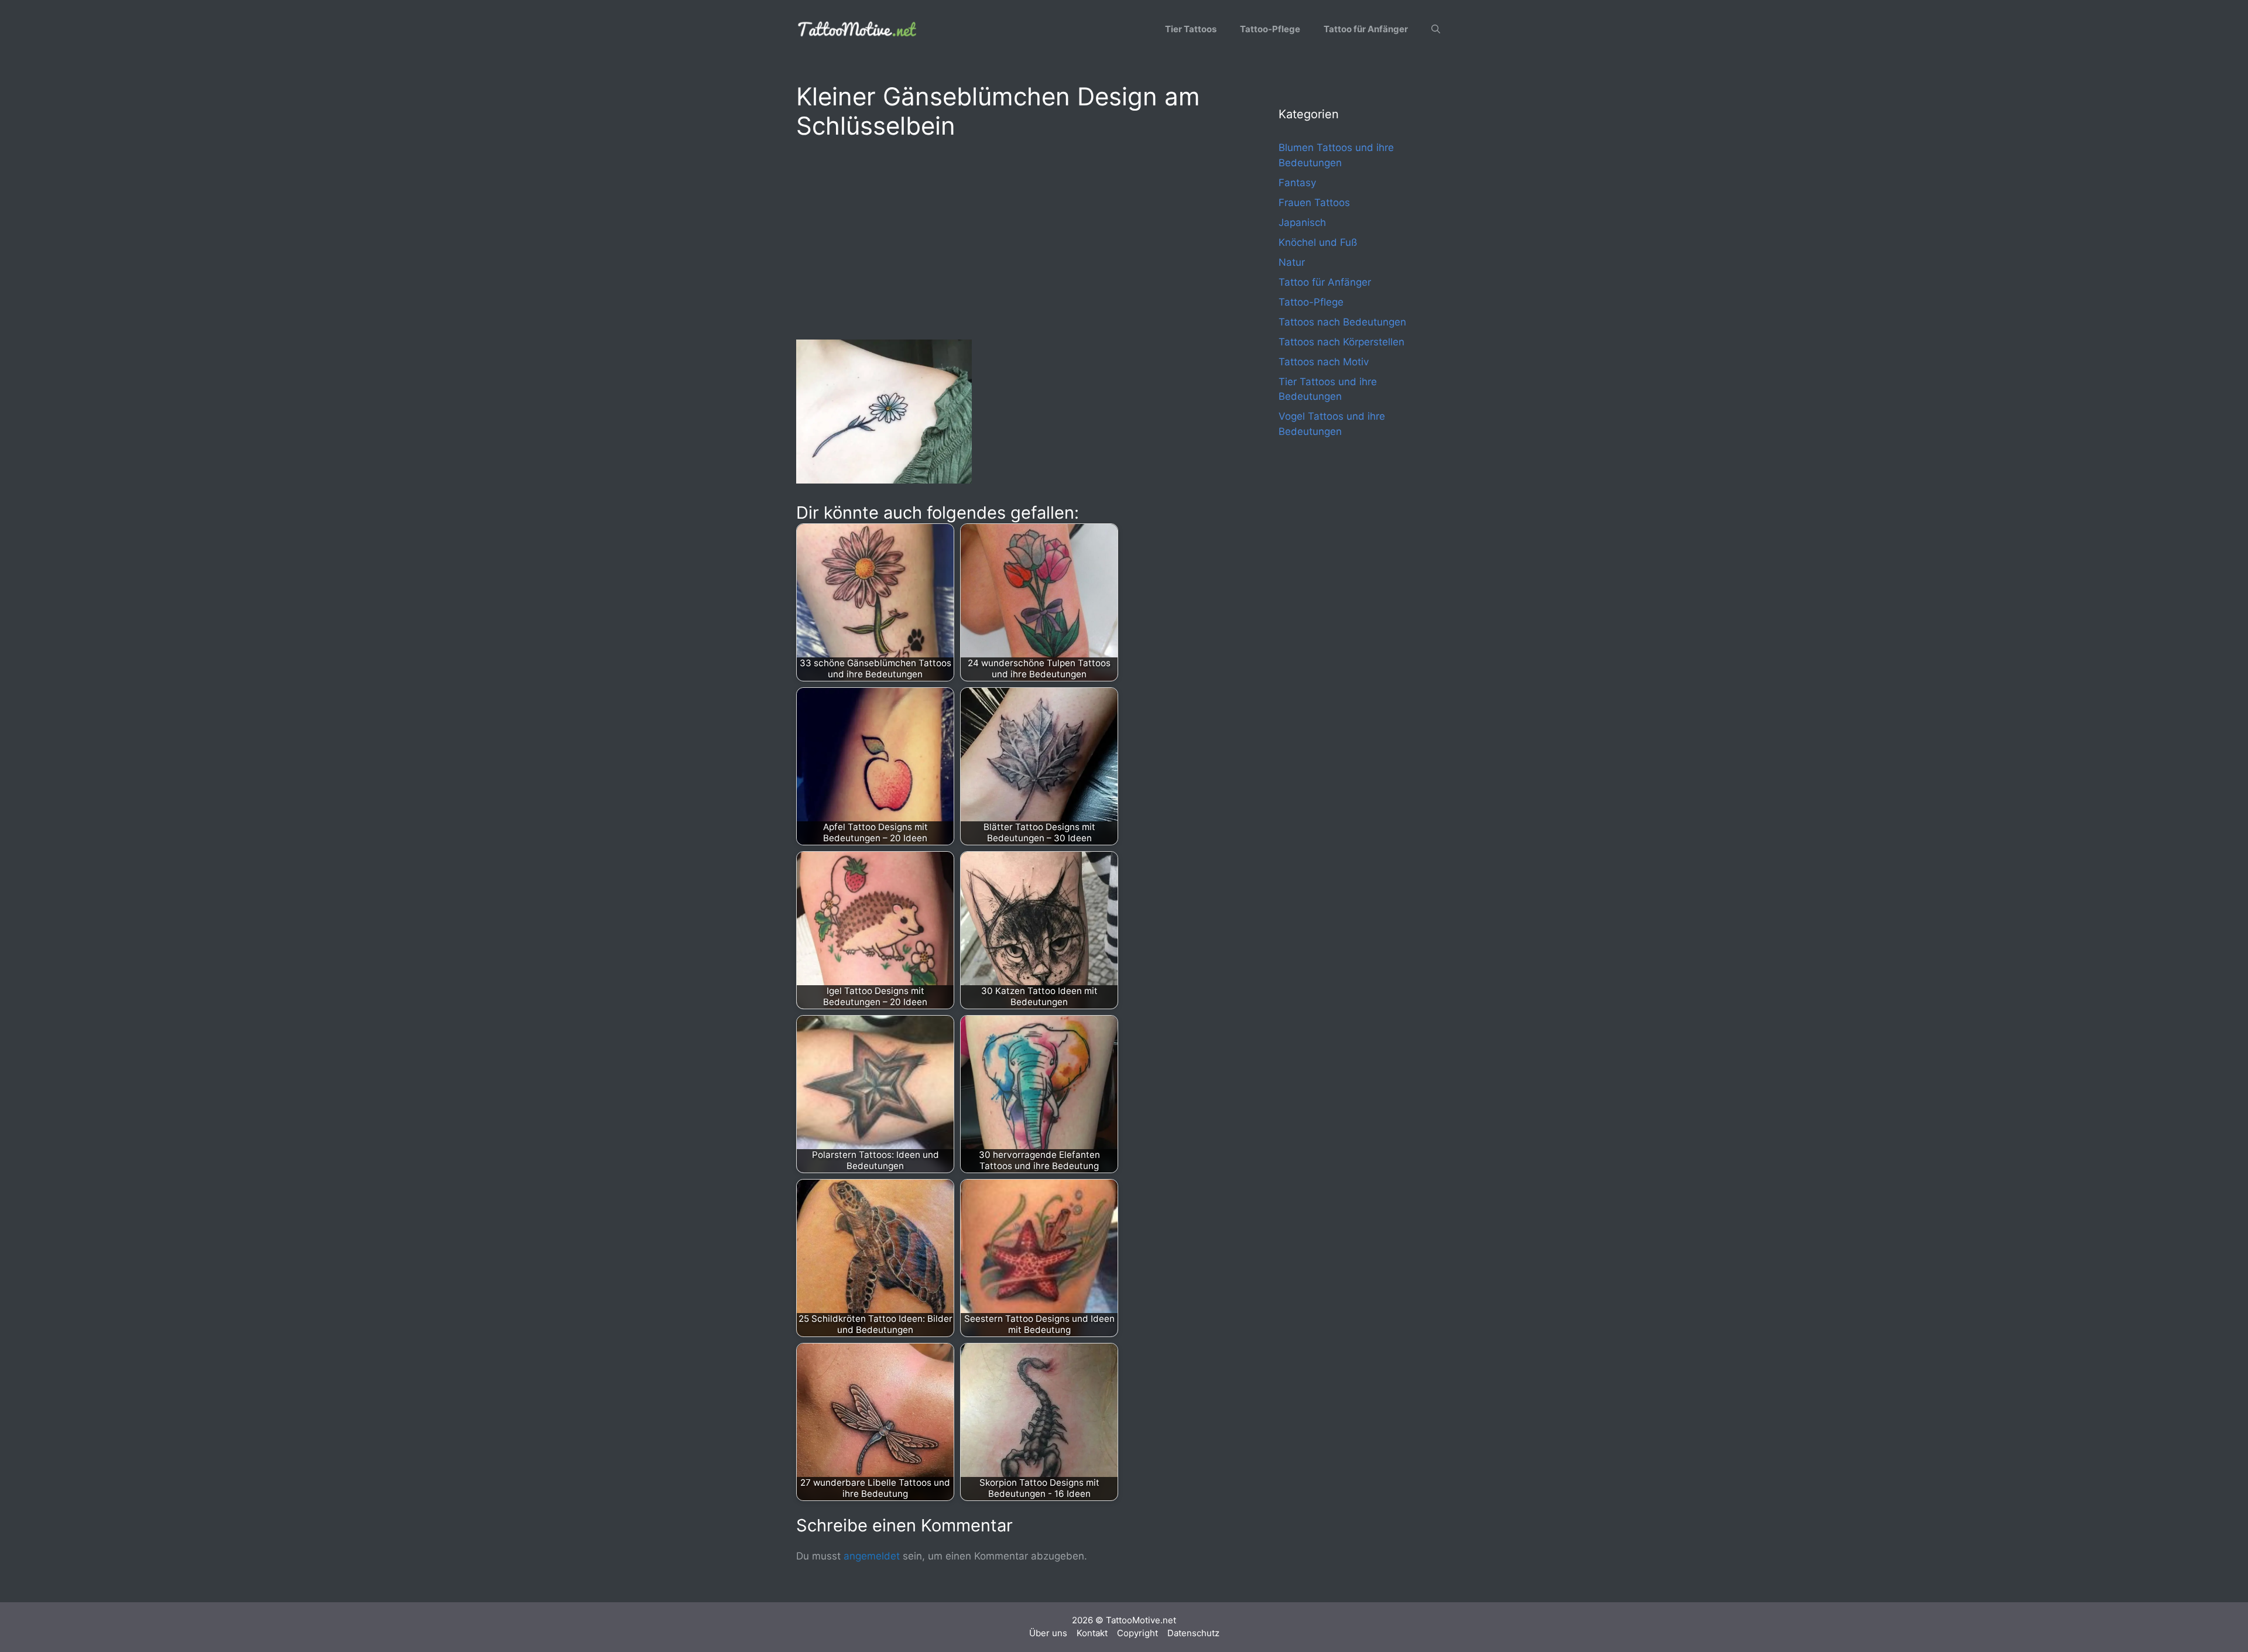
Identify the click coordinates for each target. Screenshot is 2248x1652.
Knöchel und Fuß (1318, 242)
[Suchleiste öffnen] (1436, 29)
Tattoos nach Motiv (1324, 362)
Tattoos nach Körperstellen (1341, 342)
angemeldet (872, 1556)
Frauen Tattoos (1314, 203)
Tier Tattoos (1191, 29)
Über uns (1048, 1633)
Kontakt (1092, 1633)
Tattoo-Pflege (1270, 29)
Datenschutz (1193, 1633)
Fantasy (1297, 183)
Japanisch (1302, 222)
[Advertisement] (1014, 238)
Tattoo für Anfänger (1366, 29)
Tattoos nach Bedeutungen (1342, 322)
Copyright (1137, 1633)
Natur (1292, 262)
